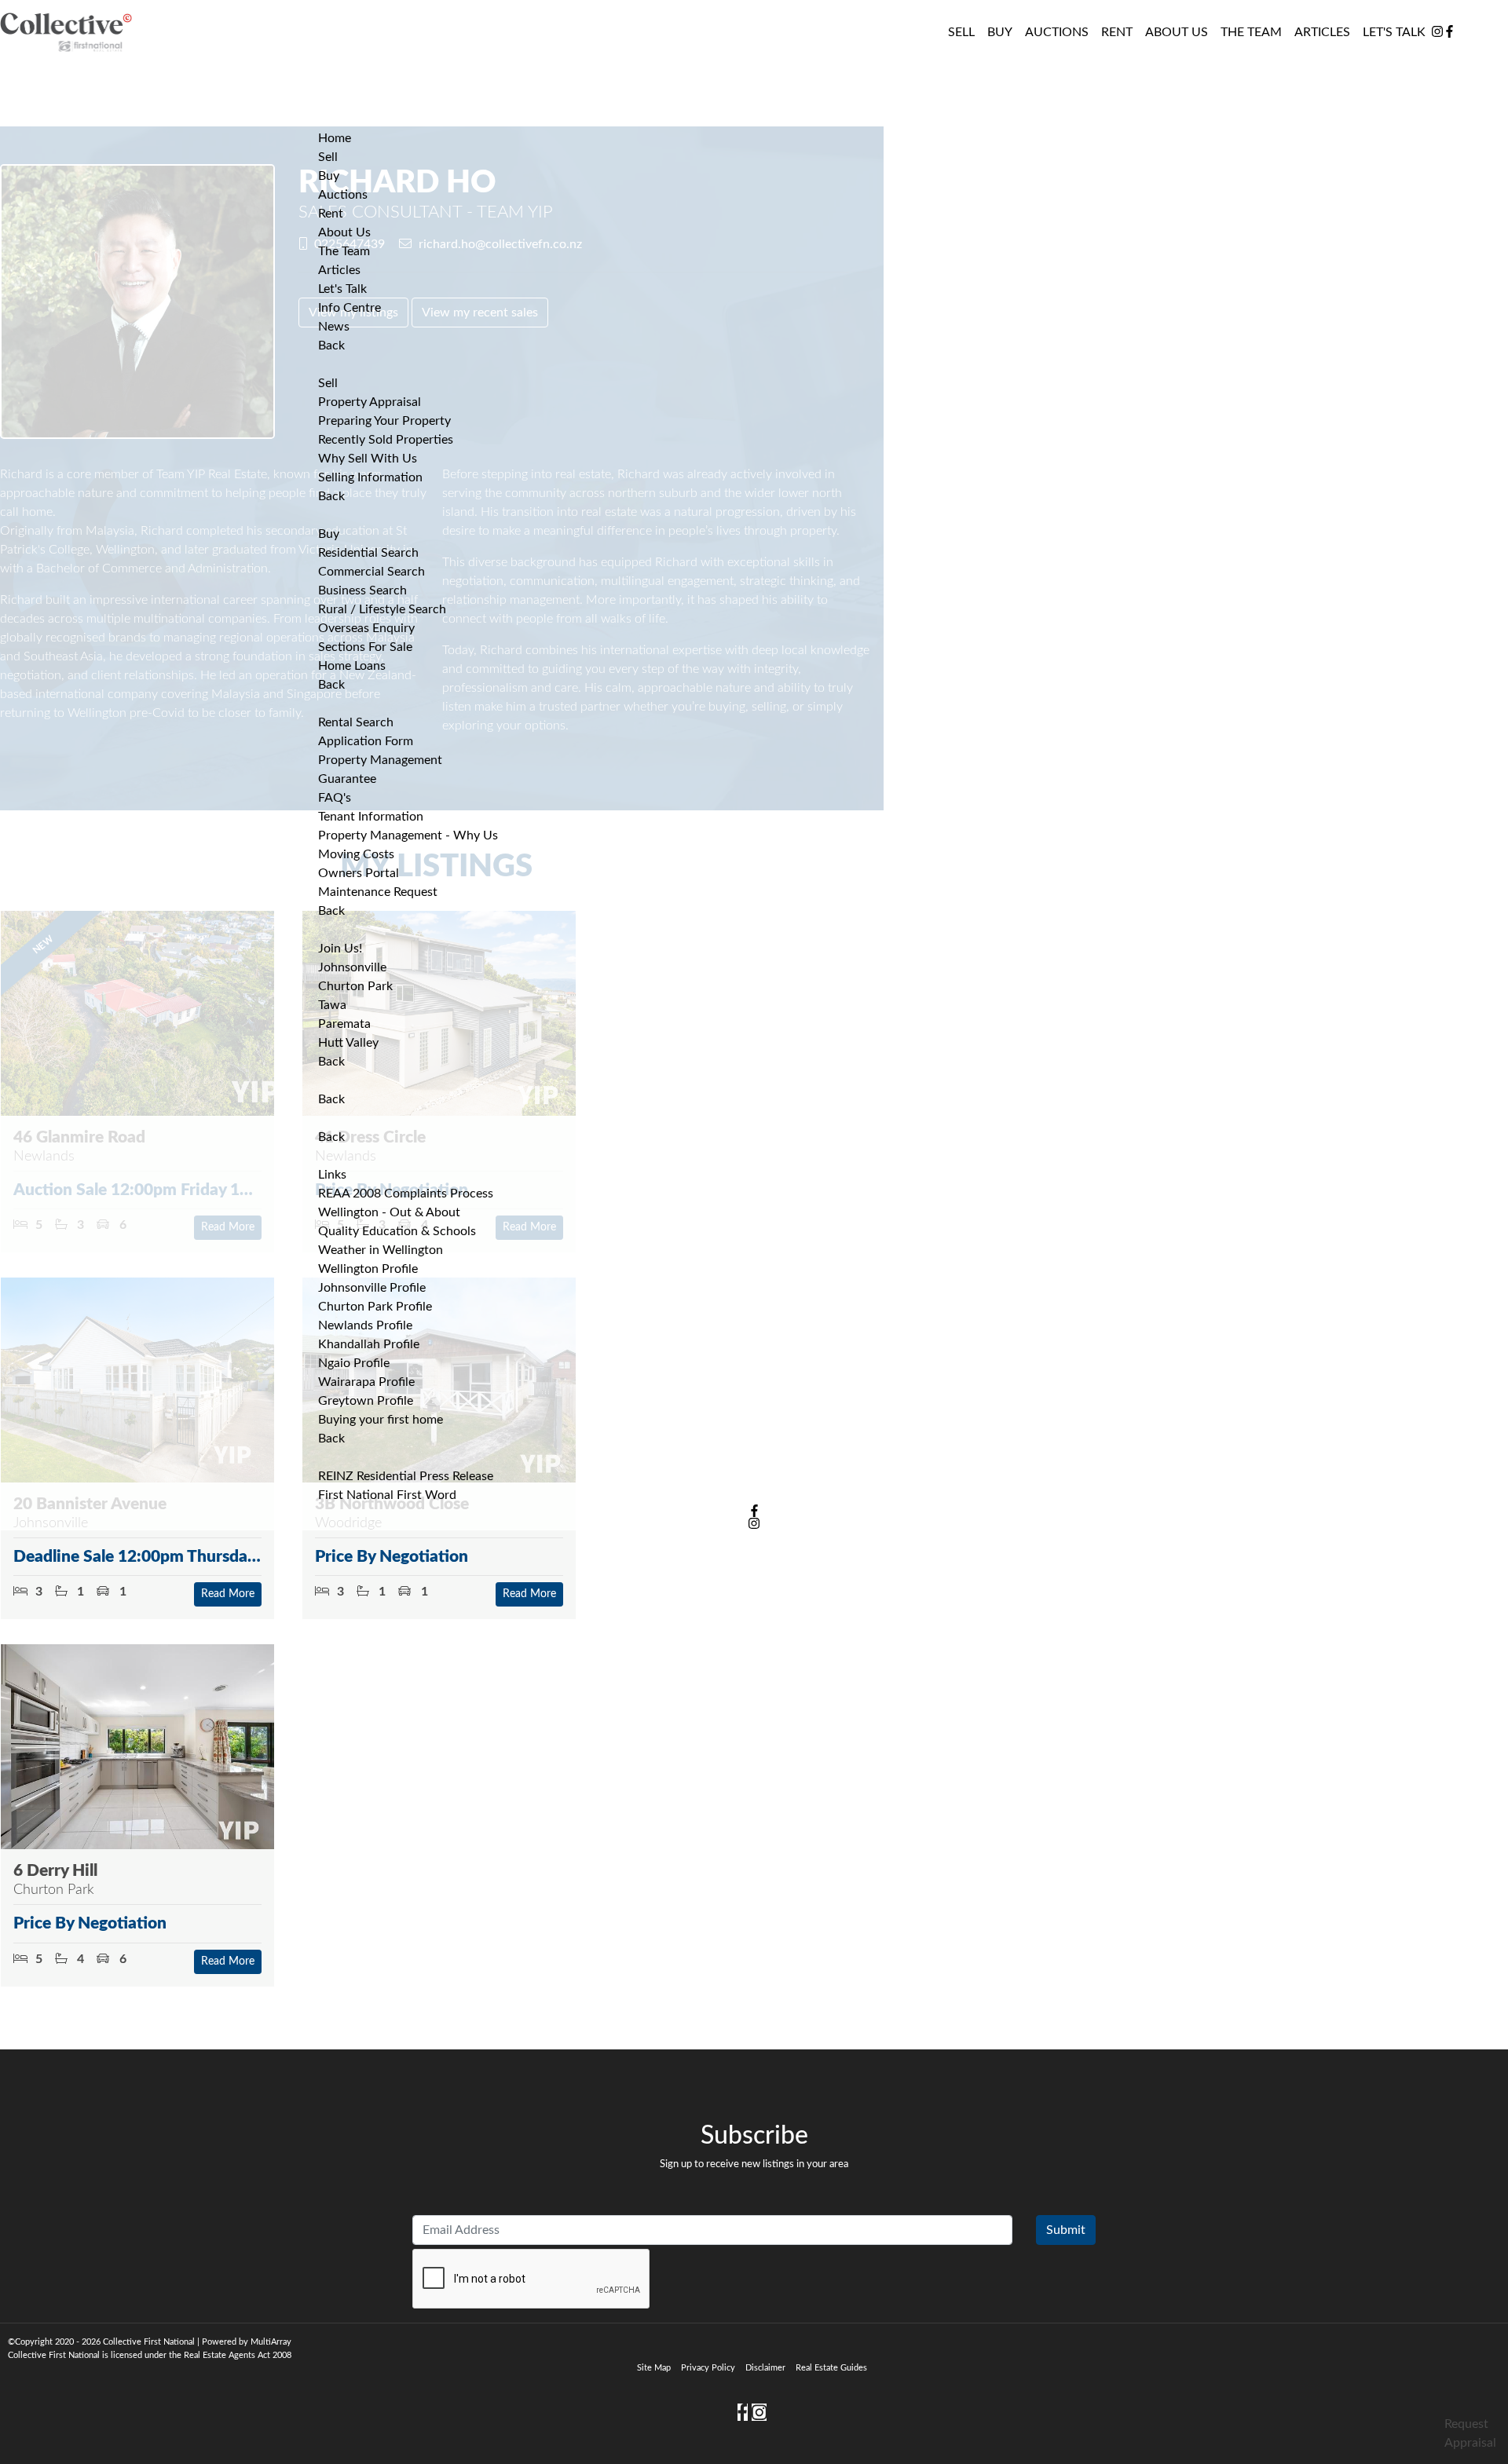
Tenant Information (371, 817)
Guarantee (347, 779)
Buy (329, 534)
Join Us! (340, 949)
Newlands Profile (365, 1325)
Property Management (380, 760)
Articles (1322, 32)
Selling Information (370, 477)
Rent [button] (1117, 32)
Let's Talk (1394, 32)
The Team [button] (1251, 32)
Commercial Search (372, 572)
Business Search (362, 590)
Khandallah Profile (369, 1344)
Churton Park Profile (375, 1307)
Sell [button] (961, 32)
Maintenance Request (378, 892)
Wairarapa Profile (366, 1382)
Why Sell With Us (368, 459)
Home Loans (352, 666)
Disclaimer (765, 2368)
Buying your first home (381, 1420)
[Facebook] (1449, 32)
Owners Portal (359, 873)
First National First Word (387, 1495)
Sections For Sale (365, 647)
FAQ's (335, 798)
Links (332, 1175)
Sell (328, 383)
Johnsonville (352, 967)
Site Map (654, 2368)
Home (335, 138)
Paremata (344, 1024)
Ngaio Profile (354, 1363)
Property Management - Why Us (408, 835)
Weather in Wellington (381, 1250)
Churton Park (355, 986)
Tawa (332, 1005)
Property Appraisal (370, 402)
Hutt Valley (348, 1043)
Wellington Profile (368, 1269)
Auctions (1057, 32)
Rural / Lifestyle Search (382, 609)
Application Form (366, 741)
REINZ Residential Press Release (406, 1476)
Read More (228, 1594)
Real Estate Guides (831, 2368)
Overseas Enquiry (366, 628)
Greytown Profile (366, 1401)
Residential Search (368, 553)
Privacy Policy (708, 2368)
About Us (1177, 32)
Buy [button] (1000, 32)
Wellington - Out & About (389, 1212)
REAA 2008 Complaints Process (406, 1194)
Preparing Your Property (384, 421)
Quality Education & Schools (397, 1231)
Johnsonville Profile (372, 1288)
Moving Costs (356, 854)
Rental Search (356, 722)
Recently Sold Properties (386, 440)
